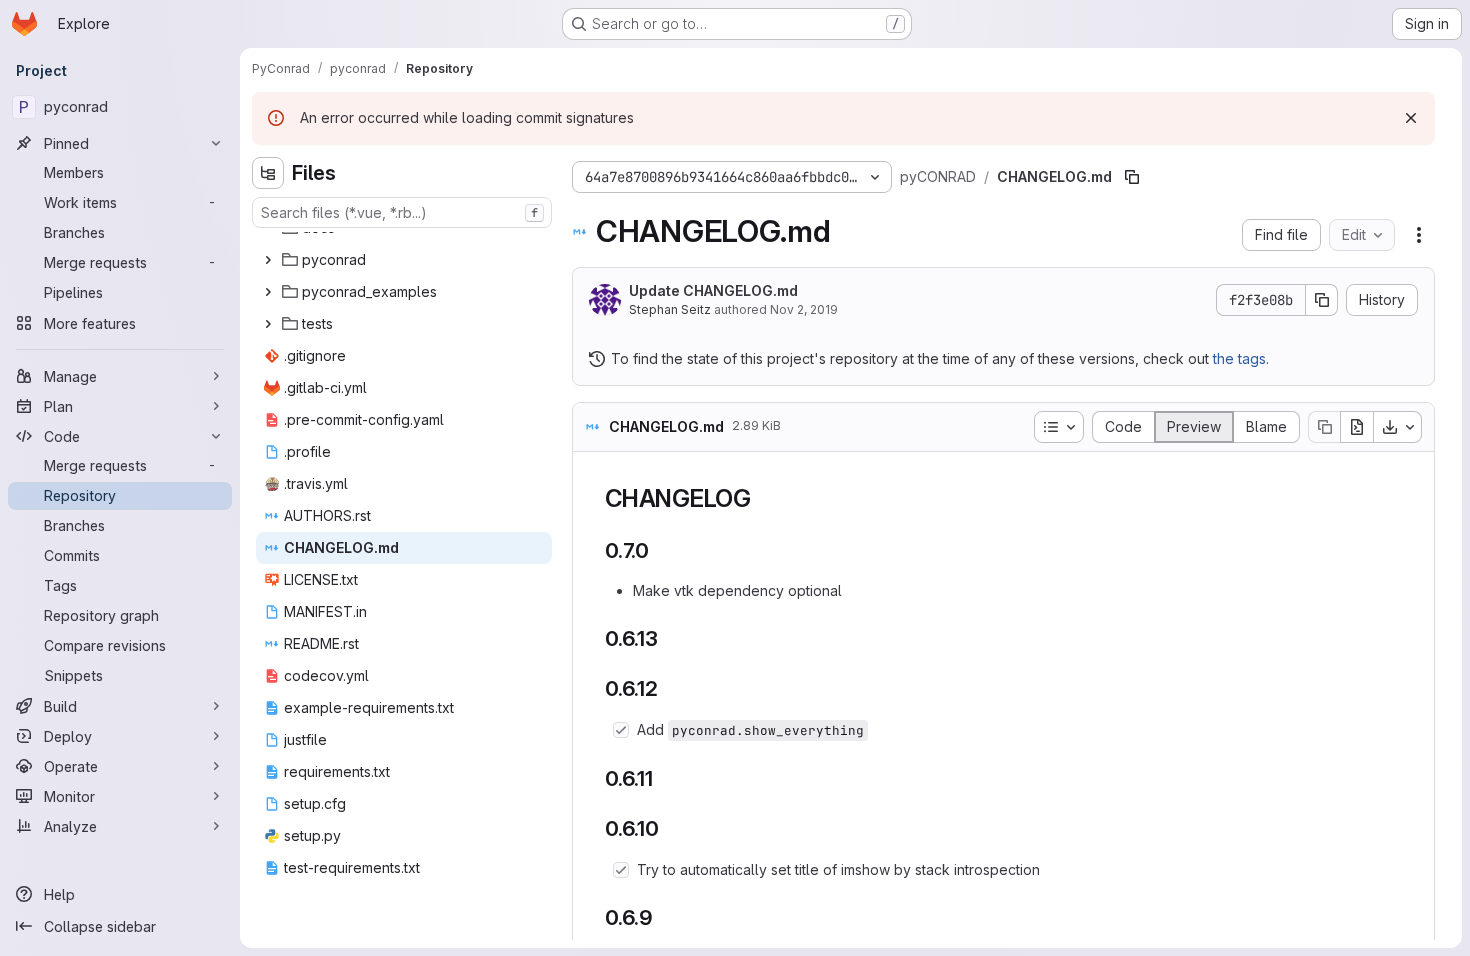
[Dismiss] (1411, 118)
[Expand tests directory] (268, 324)
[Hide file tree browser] (268, 173)
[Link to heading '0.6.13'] (669, 638)
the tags (1239, 358)
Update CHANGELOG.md (713, 290)
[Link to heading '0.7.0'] (660, 550)
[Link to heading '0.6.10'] (670, 828)
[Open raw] (1357, 427)
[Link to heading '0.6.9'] (664, 917)
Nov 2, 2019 (804, 309)
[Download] (1398, 427)
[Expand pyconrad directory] (268, 260)
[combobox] (402, 212)
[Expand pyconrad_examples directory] (268, 292)
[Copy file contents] (1324, 427)
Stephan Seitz (670, 309)
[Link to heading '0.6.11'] (664, 778)
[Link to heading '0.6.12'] (669, 688)
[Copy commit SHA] (1322, 300)
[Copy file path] (1132, 177)
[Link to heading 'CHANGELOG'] (764, 498)
